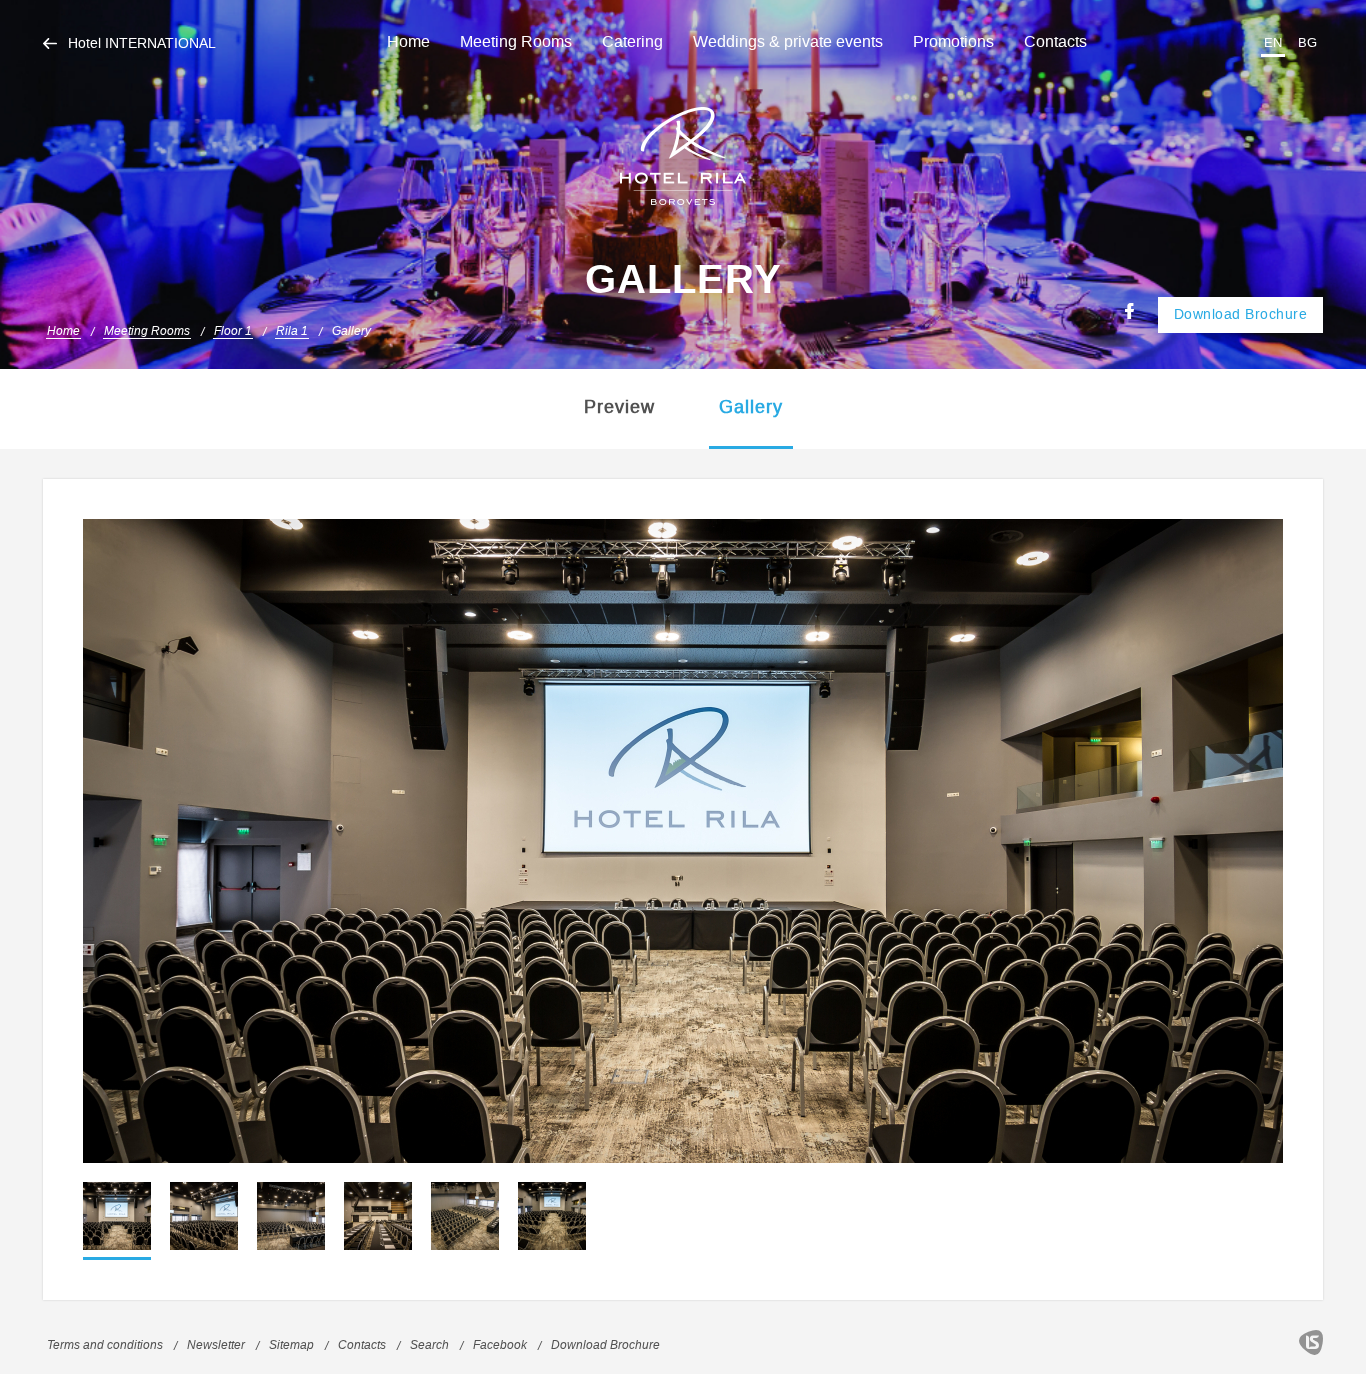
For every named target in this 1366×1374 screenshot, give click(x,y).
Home (408, 41)
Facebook (500, 1345)
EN (1273, 42)
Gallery (351, 332)
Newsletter (216, 1345)
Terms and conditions (105, 1345)
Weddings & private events (788, 41)
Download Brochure (1241, 314)
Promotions (953, 41)
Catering (632, 41)
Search (429, 1345)
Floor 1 (233, 332)
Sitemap (291, 1345)
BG (1307, 42)
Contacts (1055, 41)
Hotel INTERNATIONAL (142, 44)
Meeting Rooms (516, 41)
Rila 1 (292, 332)
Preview (619, 407)
